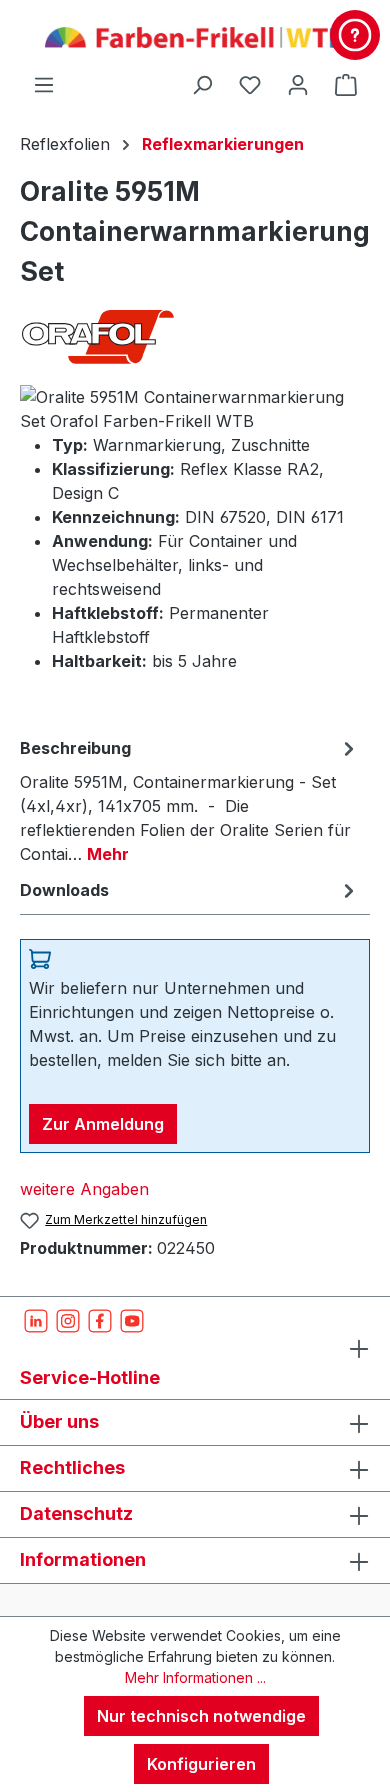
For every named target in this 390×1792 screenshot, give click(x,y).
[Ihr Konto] (298, 84)
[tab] (190, 800)
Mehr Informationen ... (195, 1677)
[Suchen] (202, 84)
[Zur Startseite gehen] (195, 36)
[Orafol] (195, 336)
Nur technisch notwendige (201, 1716)
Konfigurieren (201, 1764)
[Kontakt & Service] (355, 35)
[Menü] (44, 84)
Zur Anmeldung (103, 1124)
